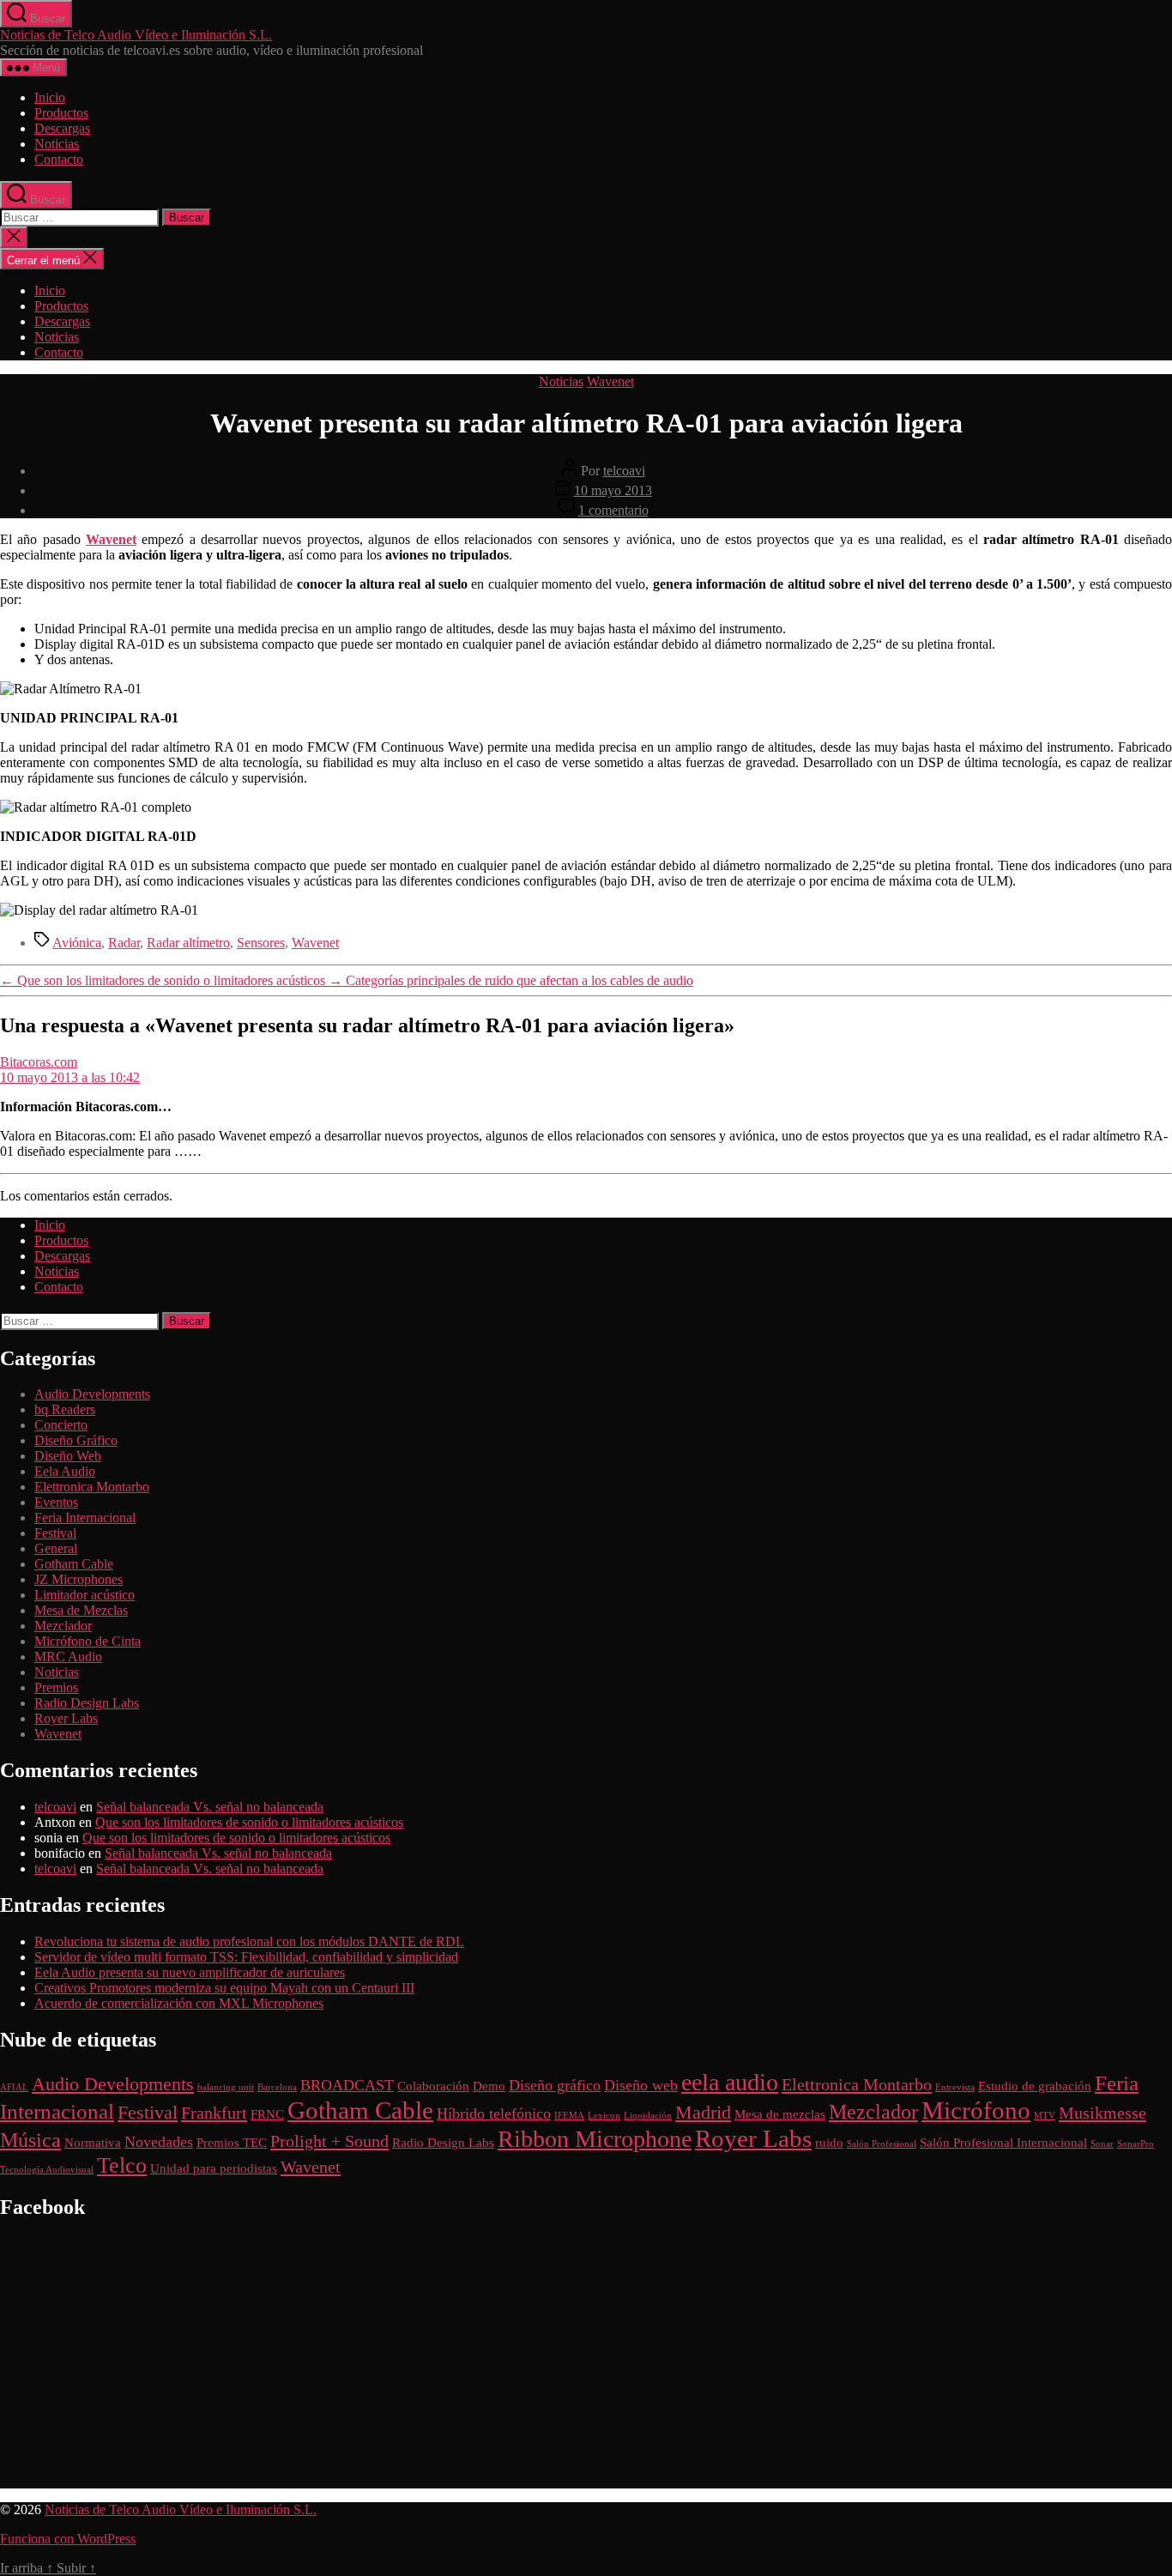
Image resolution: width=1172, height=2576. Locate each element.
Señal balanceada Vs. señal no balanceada (210, 1807)
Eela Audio (65, 1471)
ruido (829, 2143)
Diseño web (641, 2085)
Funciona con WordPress (68, 2539)
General (56, 1548)
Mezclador (63, 1626)
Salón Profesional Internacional (1003, 2143)
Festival (55, 1533)
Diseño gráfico (555, 2085)
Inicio (50, 97)
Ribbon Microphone (595, 2139)
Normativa (93, 2143)
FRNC (267, 2114)
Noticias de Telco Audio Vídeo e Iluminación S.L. (136, 35)
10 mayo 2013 (613, 490)
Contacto (59, 159)
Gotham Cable (74, 1564)
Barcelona (277, 2087)
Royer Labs (66, 1718)
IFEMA (569, 2116)
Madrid (703, 2112)
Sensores (261, 943)
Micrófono (976, 2110)
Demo (489, 2086)
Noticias (57, 144)
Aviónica (77, 943)
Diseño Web (68, 1456)
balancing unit (226, 2087)
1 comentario (613, 510)
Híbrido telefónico (494, 2113)
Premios (56, 1687)
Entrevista (955, 2087)
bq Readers (65, 1409)
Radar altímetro (188, 943)
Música (30, 2140)
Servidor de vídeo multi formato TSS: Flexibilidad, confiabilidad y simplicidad (246, 1957)
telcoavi (624, 471)
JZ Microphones (79, 1579)
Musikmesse (1103, 2113)
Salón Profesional (882, 2144)
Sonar (1102, 2144)
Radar (124, 943)
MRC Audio (68, 1657)
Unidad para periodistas (214, 2168)
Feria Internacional (85, 1518)
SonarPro (1136, 2144)
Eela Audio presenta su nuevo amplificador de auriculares (190, 1972)
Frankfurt (214, 2113)
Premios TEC (232, 2143)
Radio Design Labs (87, 1703)
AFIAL (14, 2087)
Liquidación (648, 2116)
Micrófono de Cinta (88, 1641)
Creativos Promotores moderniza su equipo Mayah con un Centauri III (224, 1988)
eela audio (730, 2082)
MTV (1045, 2116)
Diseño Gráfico (76, 1440)
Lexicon (604, 2116)
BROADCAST (347, 2085)
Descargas (62, 128)
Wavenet (610, 381)
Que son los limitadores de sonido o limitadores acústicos (249, 1822)
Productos (61, 113)
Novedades (159, 2142)
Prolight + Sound (329, 2141)
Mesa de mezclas (780, 2114)
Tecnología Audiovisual (47, 2170)
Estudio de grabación (1035, 2086)
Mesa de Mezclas (81, 1610)
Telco (122, 2165)
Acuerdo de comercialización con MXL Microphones (179, 2003)
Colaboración (433, 2086)
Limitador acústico (85, 1595)
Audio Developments (92, 1394)
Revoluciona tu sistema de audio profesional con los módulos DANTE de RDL (249, 1941)
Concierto (61, 1425)
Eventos (56, 1502)
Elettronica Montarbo (92, 1487)
